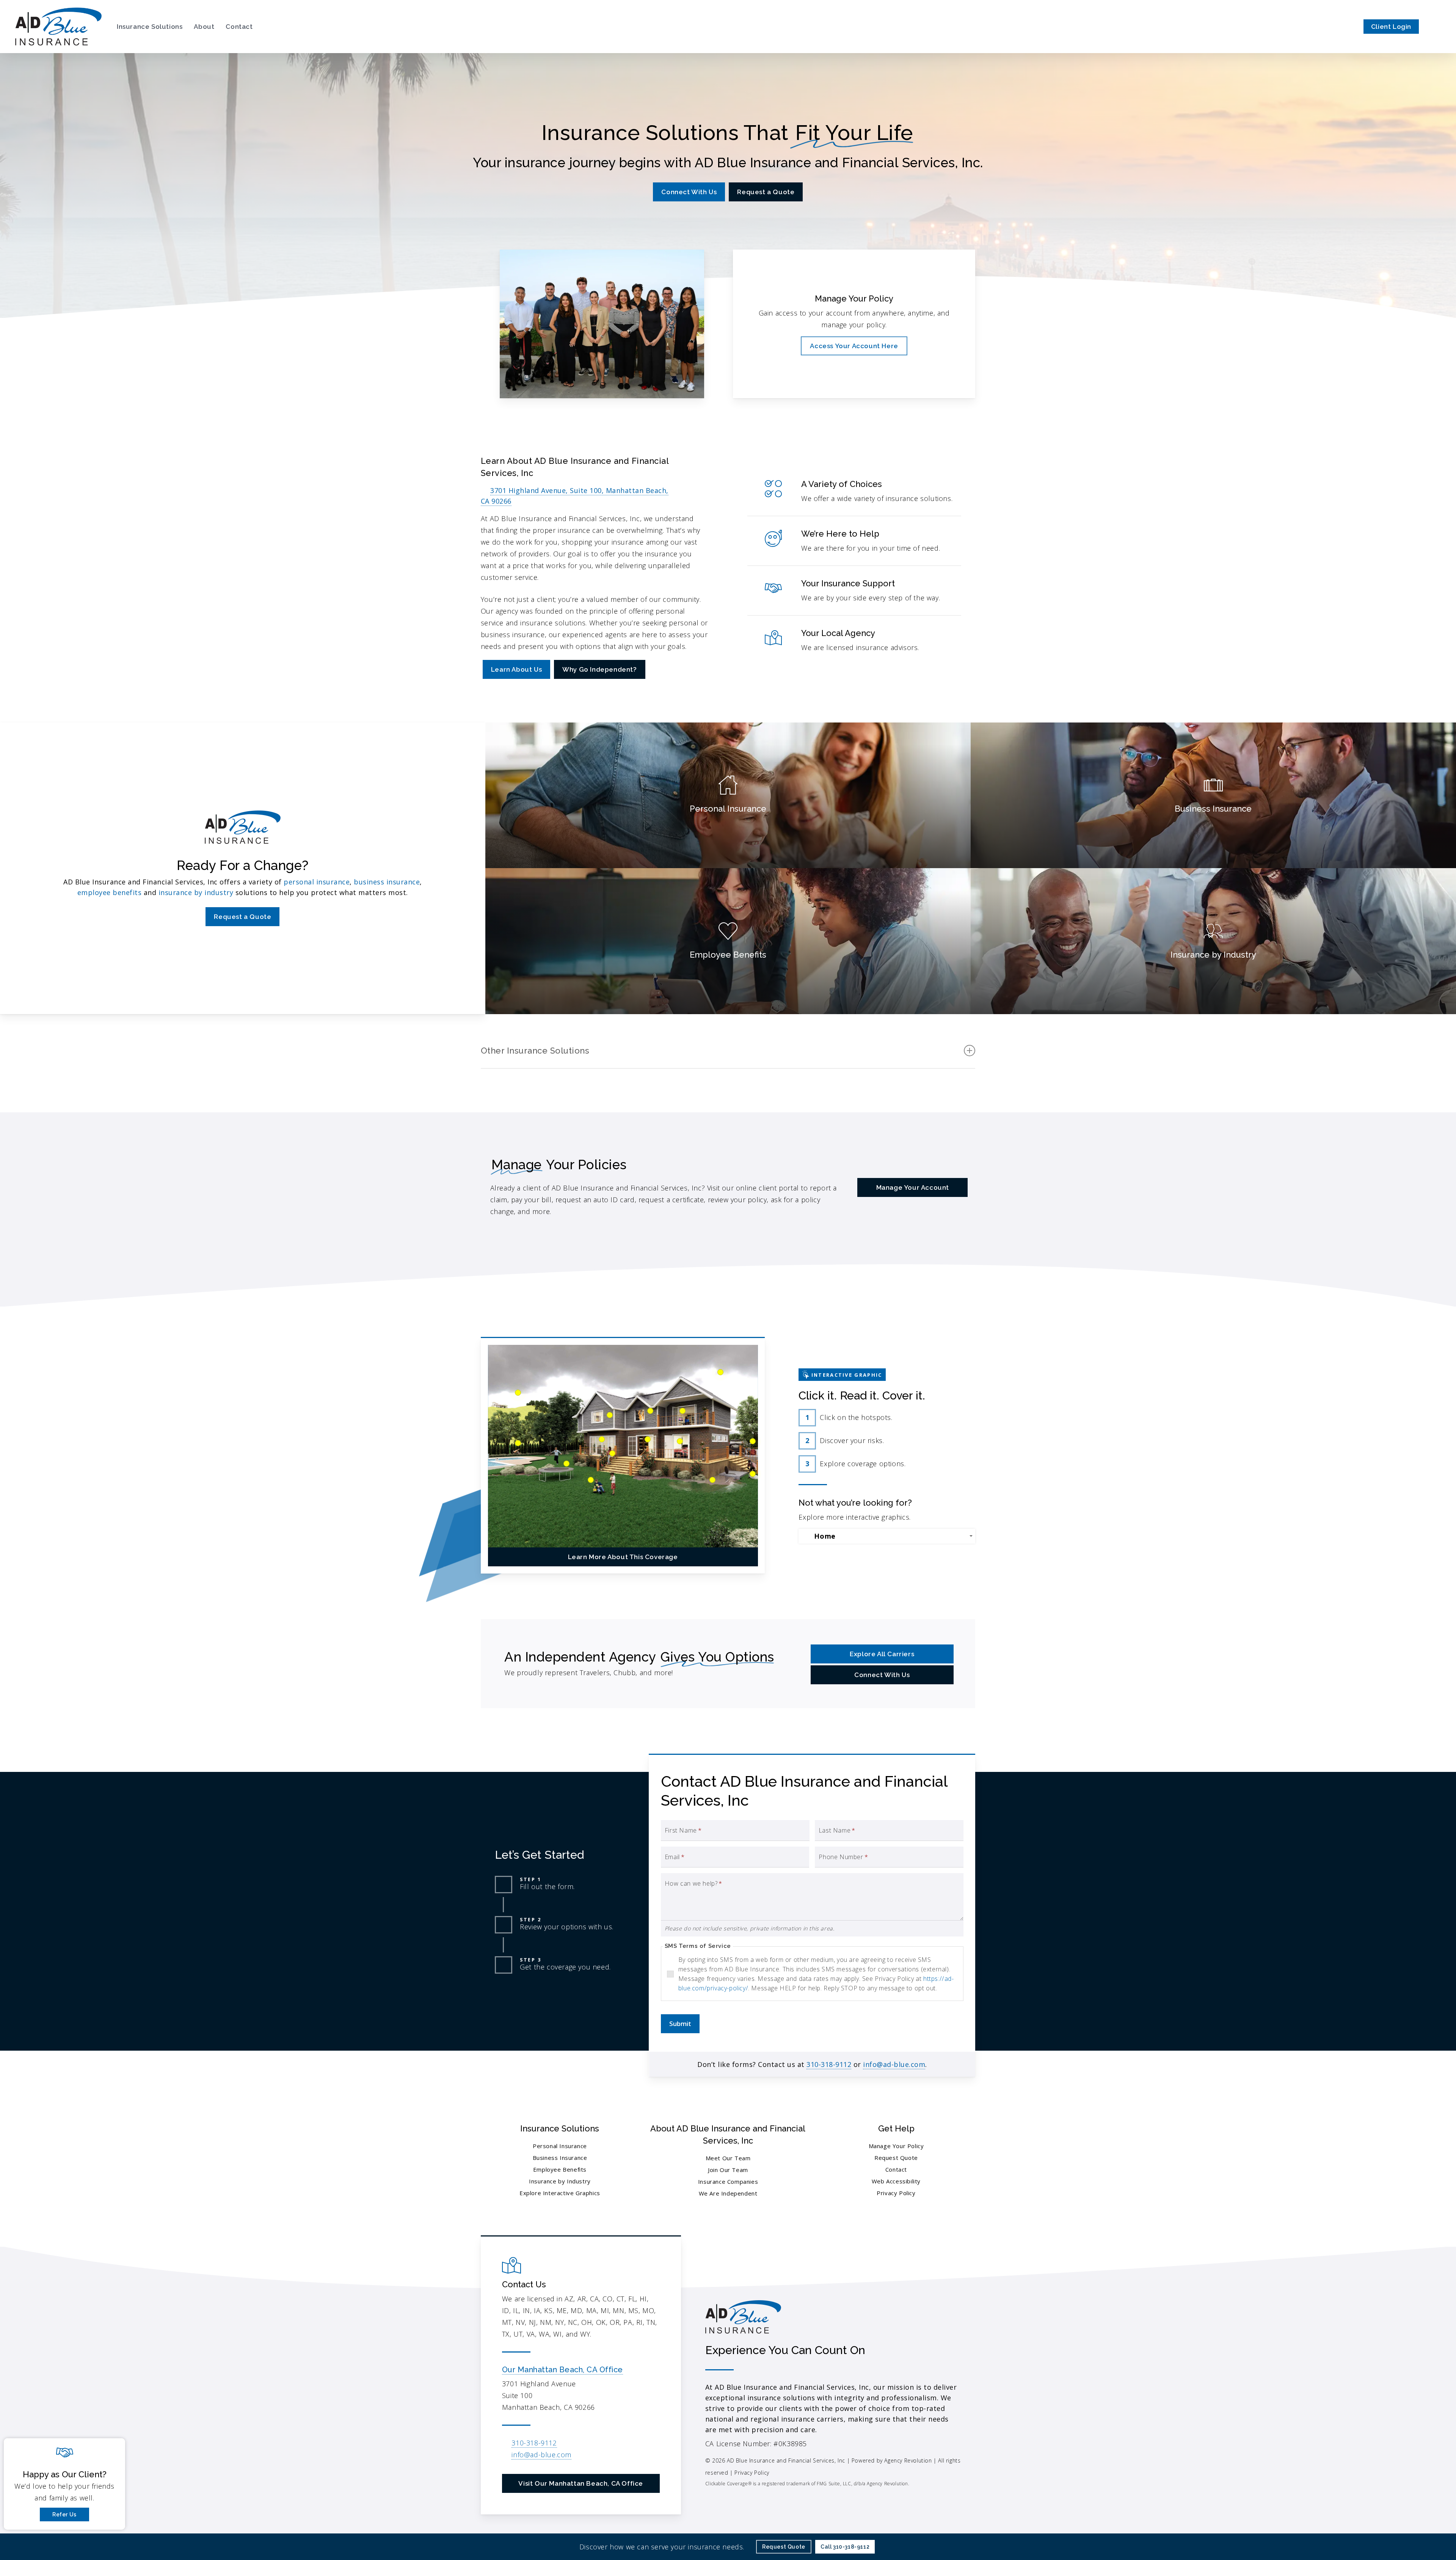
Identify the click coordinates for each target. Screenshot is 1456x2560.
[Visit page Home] (58, 27)
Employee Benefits (560, 2169)
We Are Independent (728, 2193)
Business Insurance (560, 2158)
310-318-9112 (829, 2064)
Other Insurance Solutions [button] (535, 1051)
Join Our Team (728, 2170)
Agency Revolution (908, 2460)
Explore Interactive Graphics (560, 2193)
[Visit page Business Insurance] (1213, 795)
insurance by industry (196, 892)
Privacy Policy (896, 2193)
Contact (896, 2169)
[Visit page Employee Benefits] (728, 941)
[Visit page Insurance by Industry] (1213, 941)
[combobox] (887, 1536)
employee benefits (110, 892)
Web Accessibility (896, 2181)
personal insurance (317, 882)
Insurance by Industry (560, 2181)
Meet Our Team (728, 2158)
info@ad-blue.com (894, 2064)
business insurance (387, 882)
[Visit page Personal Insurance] (728, 795)
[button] (689, 192)
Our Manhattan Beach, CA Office (562, 2370)
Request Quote (896, 2158)
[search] (1436, 27)
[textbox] (888, 1536)
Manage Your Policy (896, 2146)
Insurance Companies (728, 2181)
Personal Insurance (560, 2146)
